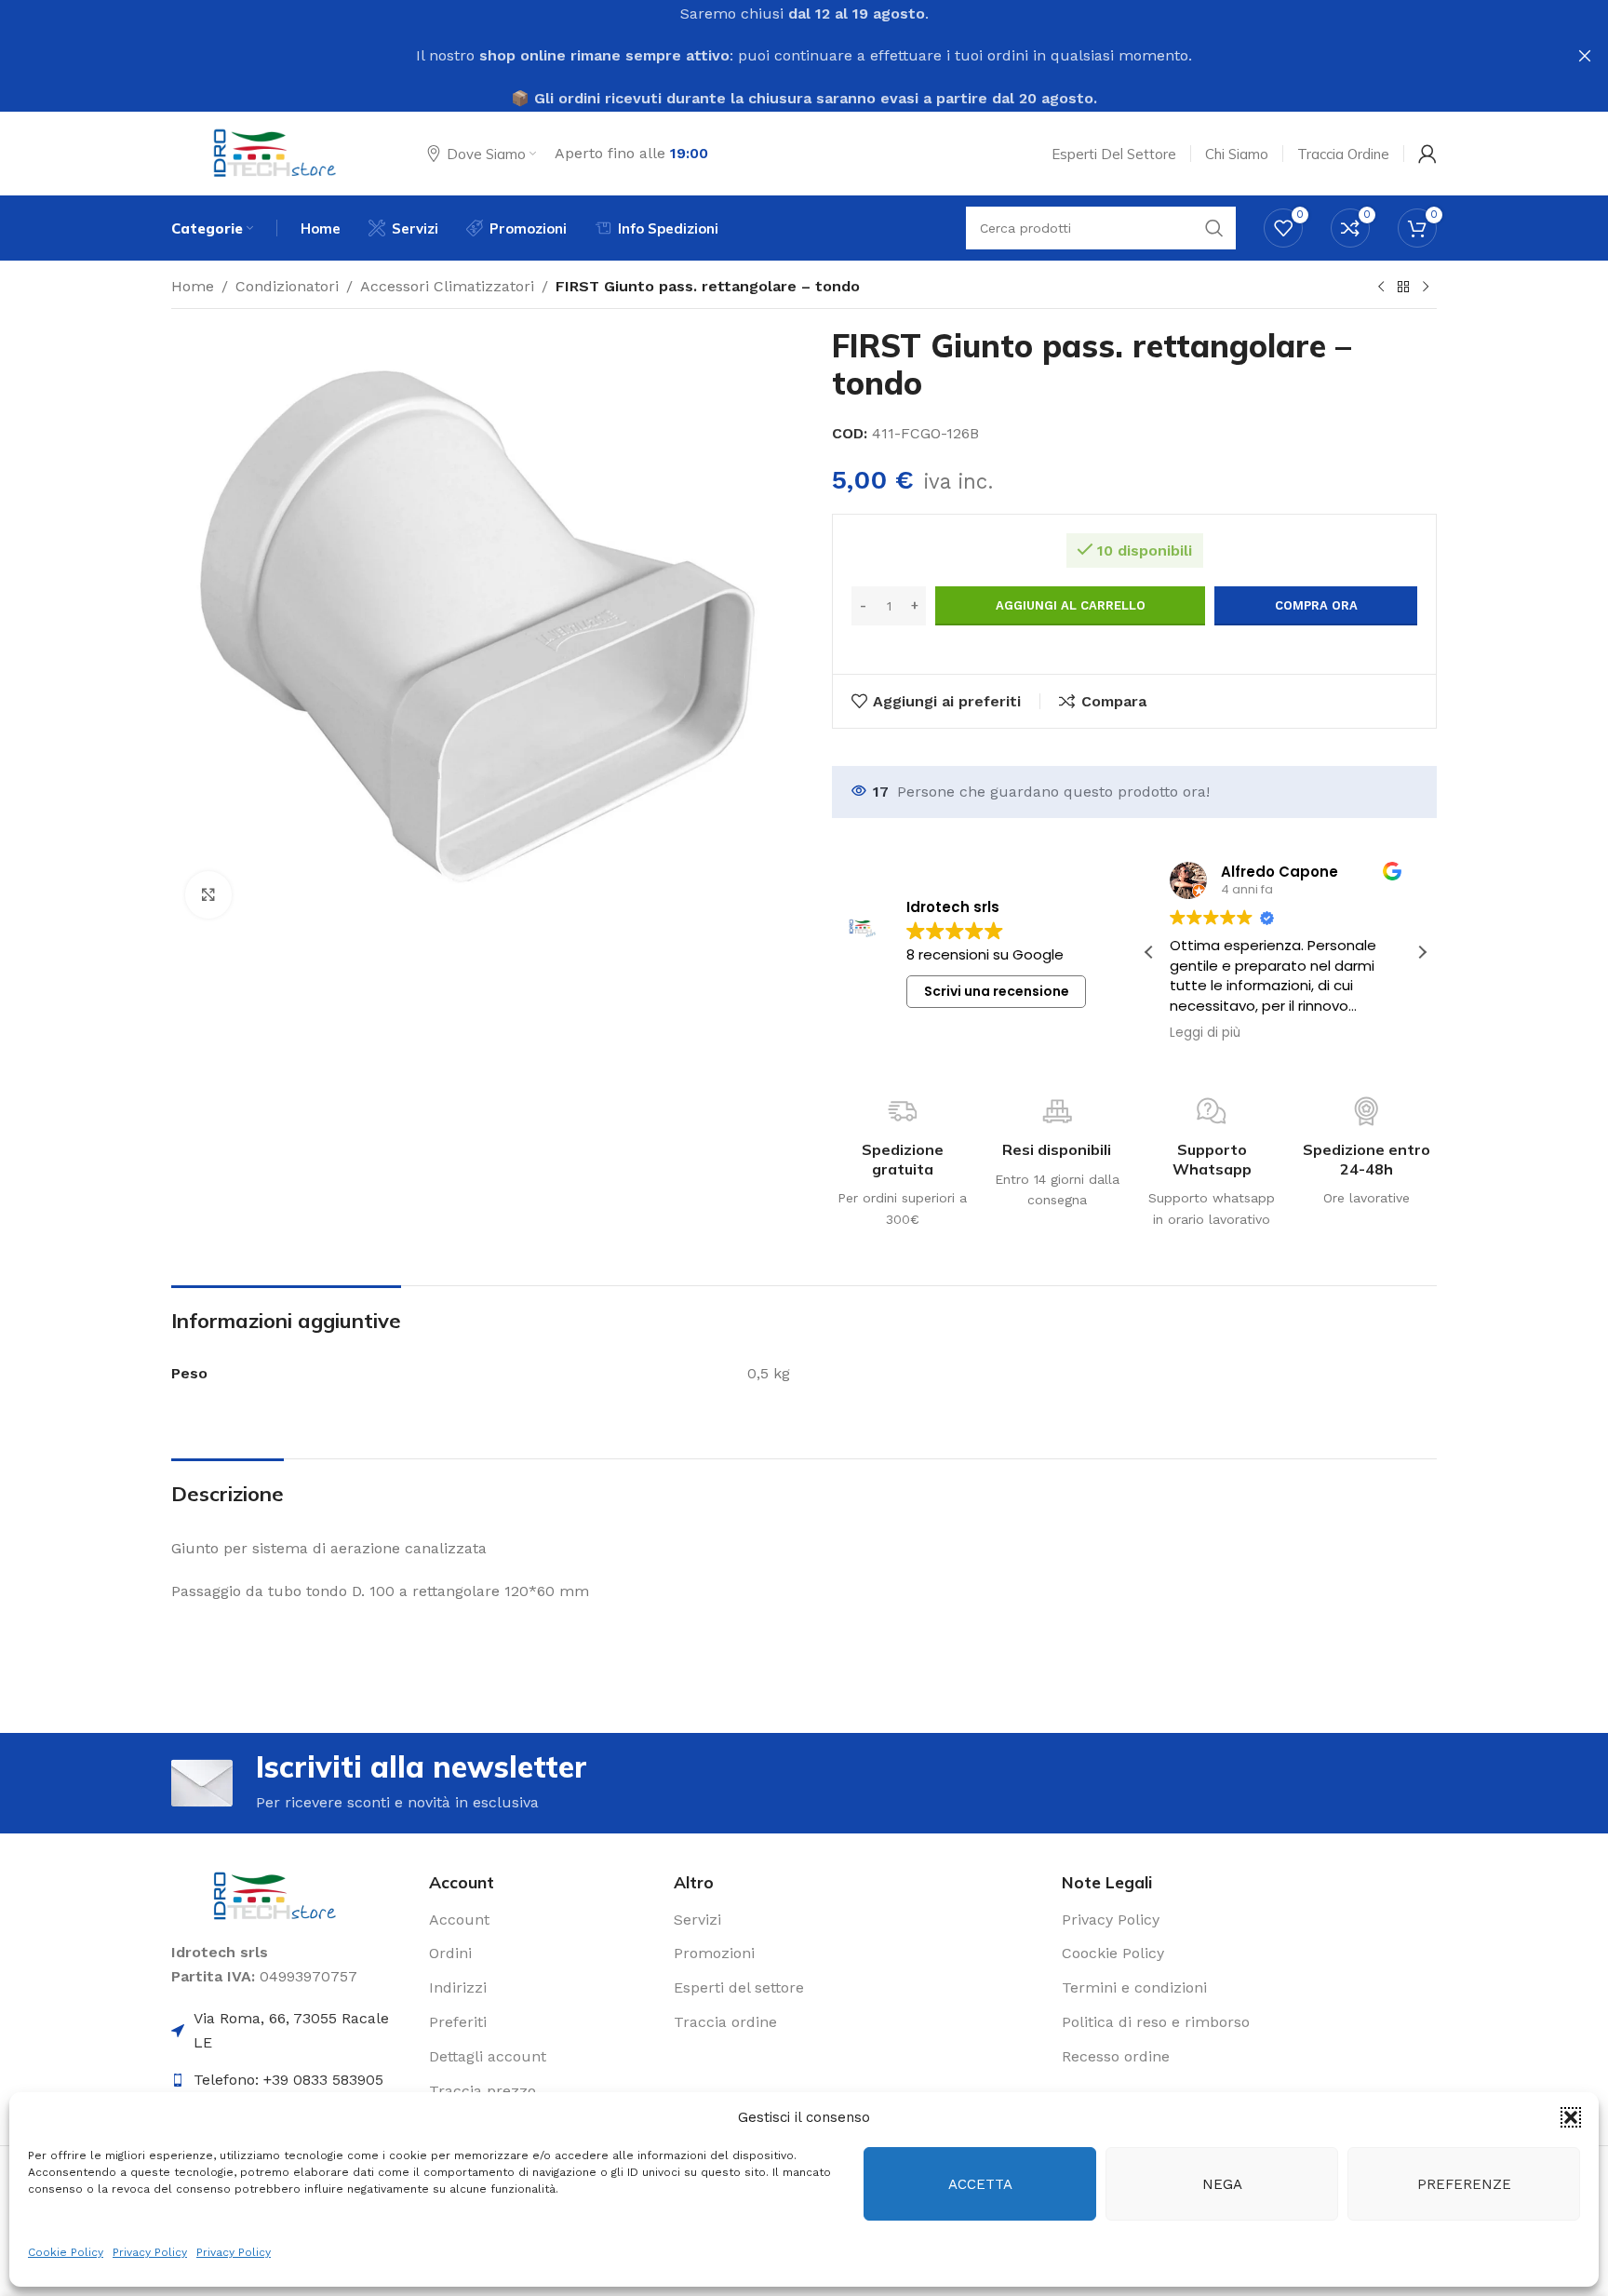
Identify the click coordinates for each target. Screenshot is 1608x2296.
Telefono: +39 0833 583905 (288, 2080)
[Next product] (1426, 288)
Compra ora (1316, 605)
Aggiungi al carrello (1071, 605)
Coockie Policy (1113, 1953)
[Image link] (276, 1895)
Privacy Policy (150, 2252)
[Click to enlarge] (208, 894)
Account (459, 1920)
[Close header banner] (1585, 56)
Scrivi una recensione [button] (997, 991)
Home (193, 286)
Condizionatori (287, 286)
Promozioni (714, 1953)
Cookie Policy (66, 2252)
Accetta (980, 2184)
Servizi (697, 1920)
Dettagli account (488, 2056)
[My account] (1427, 154)
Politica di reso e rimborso (1156, 2022)
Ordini (450, 1953)
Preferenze (1464, 2184)
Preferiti (458, 2022)
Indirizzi (458, 1987)
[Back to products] (1403, 288)
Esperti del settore (739, 1987)
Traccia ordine (725, 2022)
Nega (1222, 2184)
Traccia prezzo (482, 2091)
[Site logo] (276, 152)
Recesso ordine (1116, 2056)
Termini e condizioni (1134, 1987)
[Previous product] (1381, 288)
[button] (1571, 2117)
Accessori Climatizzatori (447, 286)
